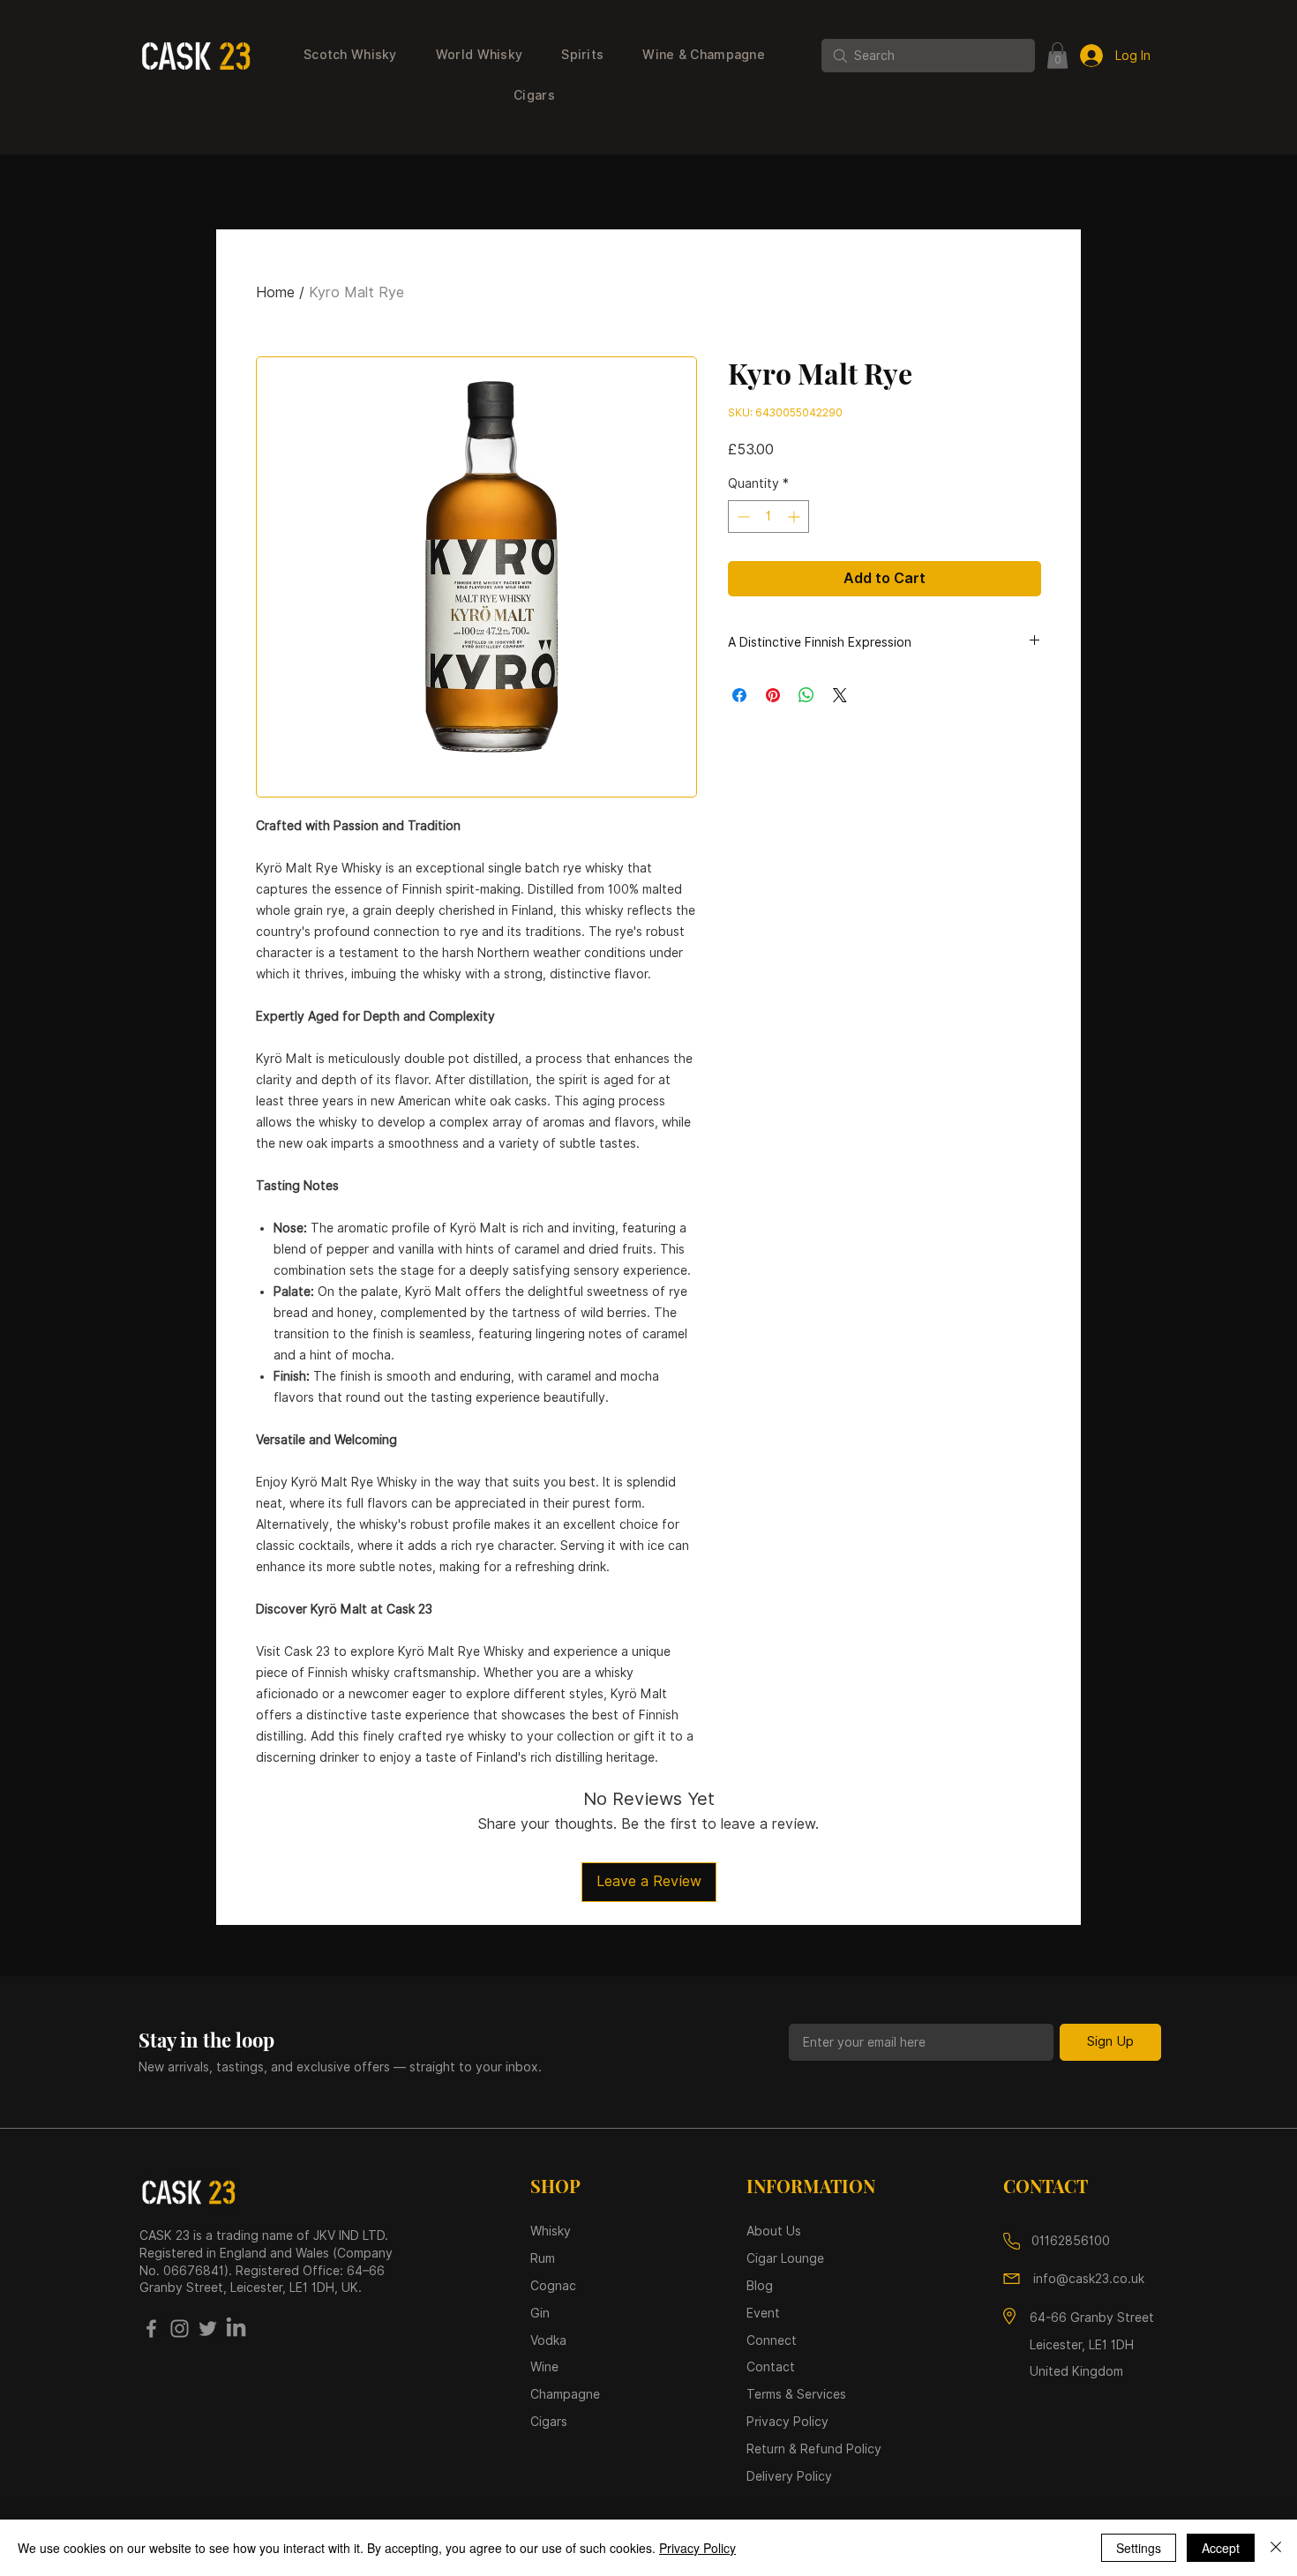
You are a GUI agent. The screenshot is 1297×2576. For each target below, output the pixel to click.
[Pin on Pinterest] (773, 695)
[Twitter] (208, 2329)
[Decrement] (742, 517)
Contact (771, 2367)
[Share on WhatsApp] (806, 695)
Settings (1139, 2548)
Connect (772, 2340)
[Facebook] (151, 2329)
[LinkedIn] (236, 2329)
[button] (350, 56)
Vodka (550, 2340)
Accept (1221, 2548)
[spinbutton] (768, 517)
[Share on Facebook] (739, 695)
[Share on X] (840, 695)
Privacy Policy (697, 2548)
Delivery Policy (789, 2476)
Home (275, 292)
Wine (544, 2367)
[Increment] (795, 517)
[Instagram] (180, 2329)
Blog (760, 2286)
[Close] (1276, 2548)
